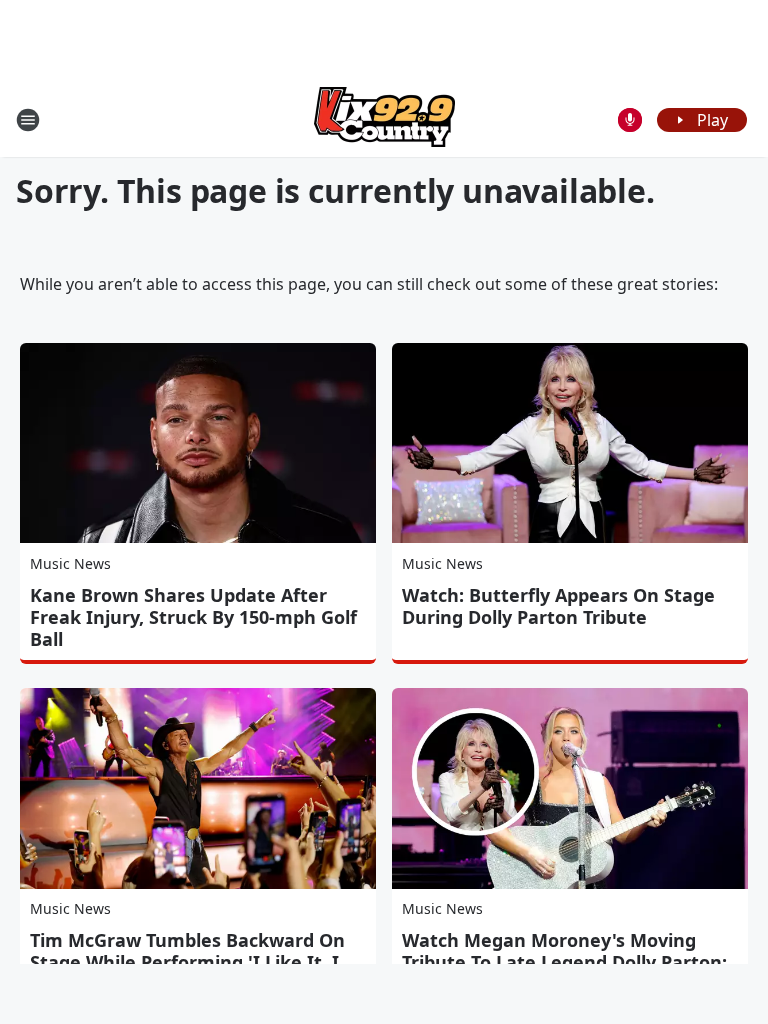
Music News (70, 563)
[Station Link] (384, 119)
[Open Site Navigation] (28, 120)
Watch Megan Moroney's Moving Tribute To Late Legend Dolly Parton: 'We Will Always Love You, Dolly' (564, 962)
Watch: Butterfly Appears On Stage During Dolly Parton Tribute (558, 606)
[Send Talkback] (630, 120)
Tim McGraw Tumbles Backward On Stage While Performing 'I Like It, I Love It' (187, 962)
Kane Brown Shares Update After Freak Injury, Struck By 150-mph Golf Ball (193, 617)
